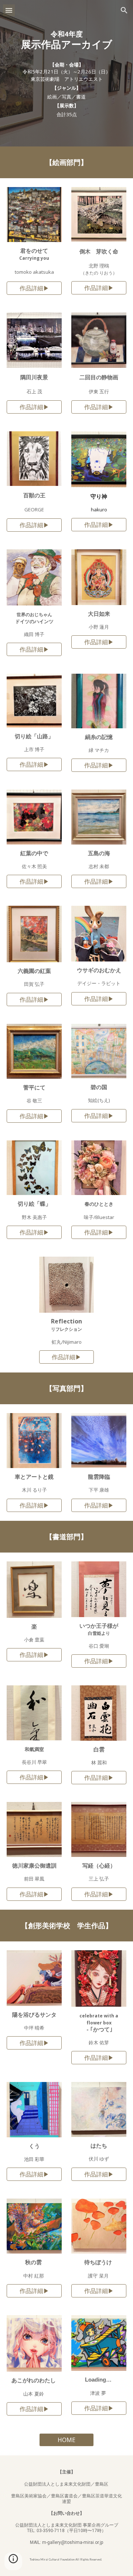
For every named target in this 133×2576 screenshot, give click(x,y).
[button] (9, 10)
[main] (66, 40)
